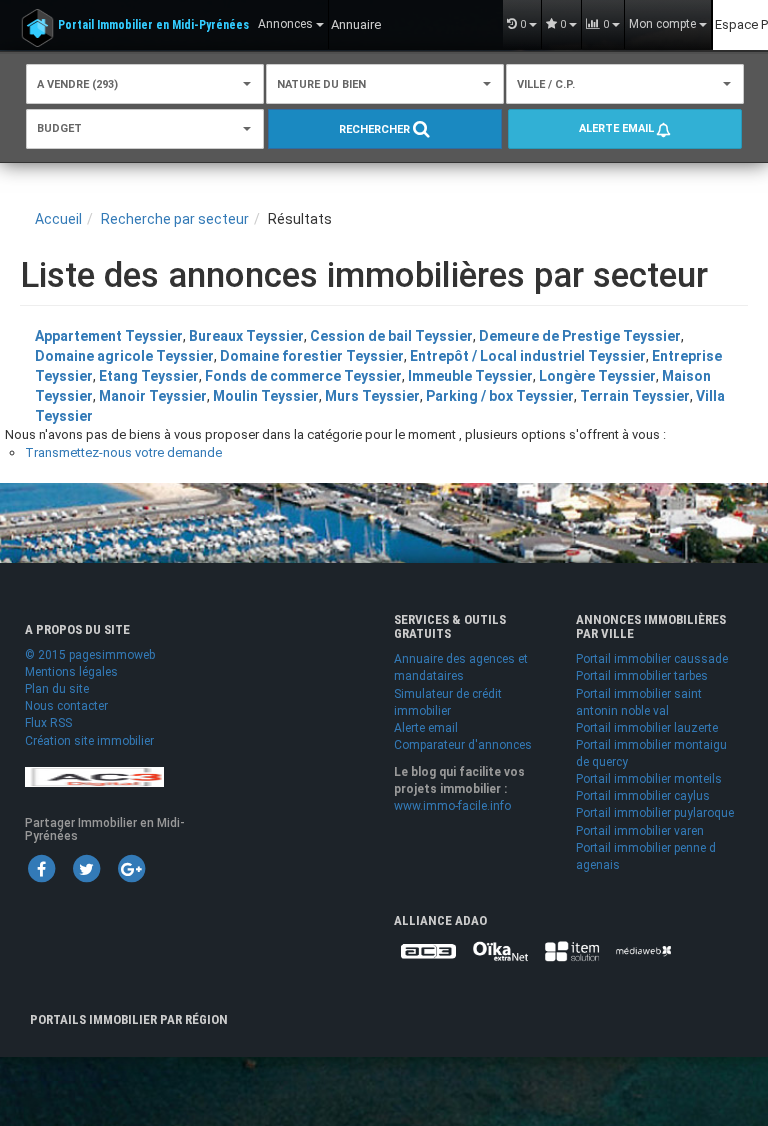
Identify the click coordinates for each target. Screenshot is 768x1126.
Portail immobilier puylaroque (655, 813)
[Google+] (131, 868)
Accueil (58, 219)
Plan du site (57, 689)
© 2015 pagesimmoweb (90, 655)
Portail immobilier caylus (643, 796)
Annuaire (356, 24)
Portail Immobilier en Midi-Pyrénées (153, 25)
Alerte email (618, 128)
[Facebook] (41, 868)
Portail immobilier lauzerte (647, 728)
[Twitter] (86, 868)
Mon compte (664, 24)
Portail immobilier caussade (652, 659)
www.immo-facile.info (452, 806)
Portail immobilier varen (640, 831)
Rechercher (376, 129)
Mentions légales (71, 672)
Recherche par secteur (175, 219)
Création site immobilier (89, 741)
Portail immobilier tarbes (642, 676)
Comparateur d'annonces (463, 745)
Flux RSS (48, 723)
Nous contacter (66, 706)
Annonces (287, 24)
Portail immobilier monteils (649, 779)
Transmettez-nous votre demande (123, 452)
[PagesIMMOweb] (94, 776)
